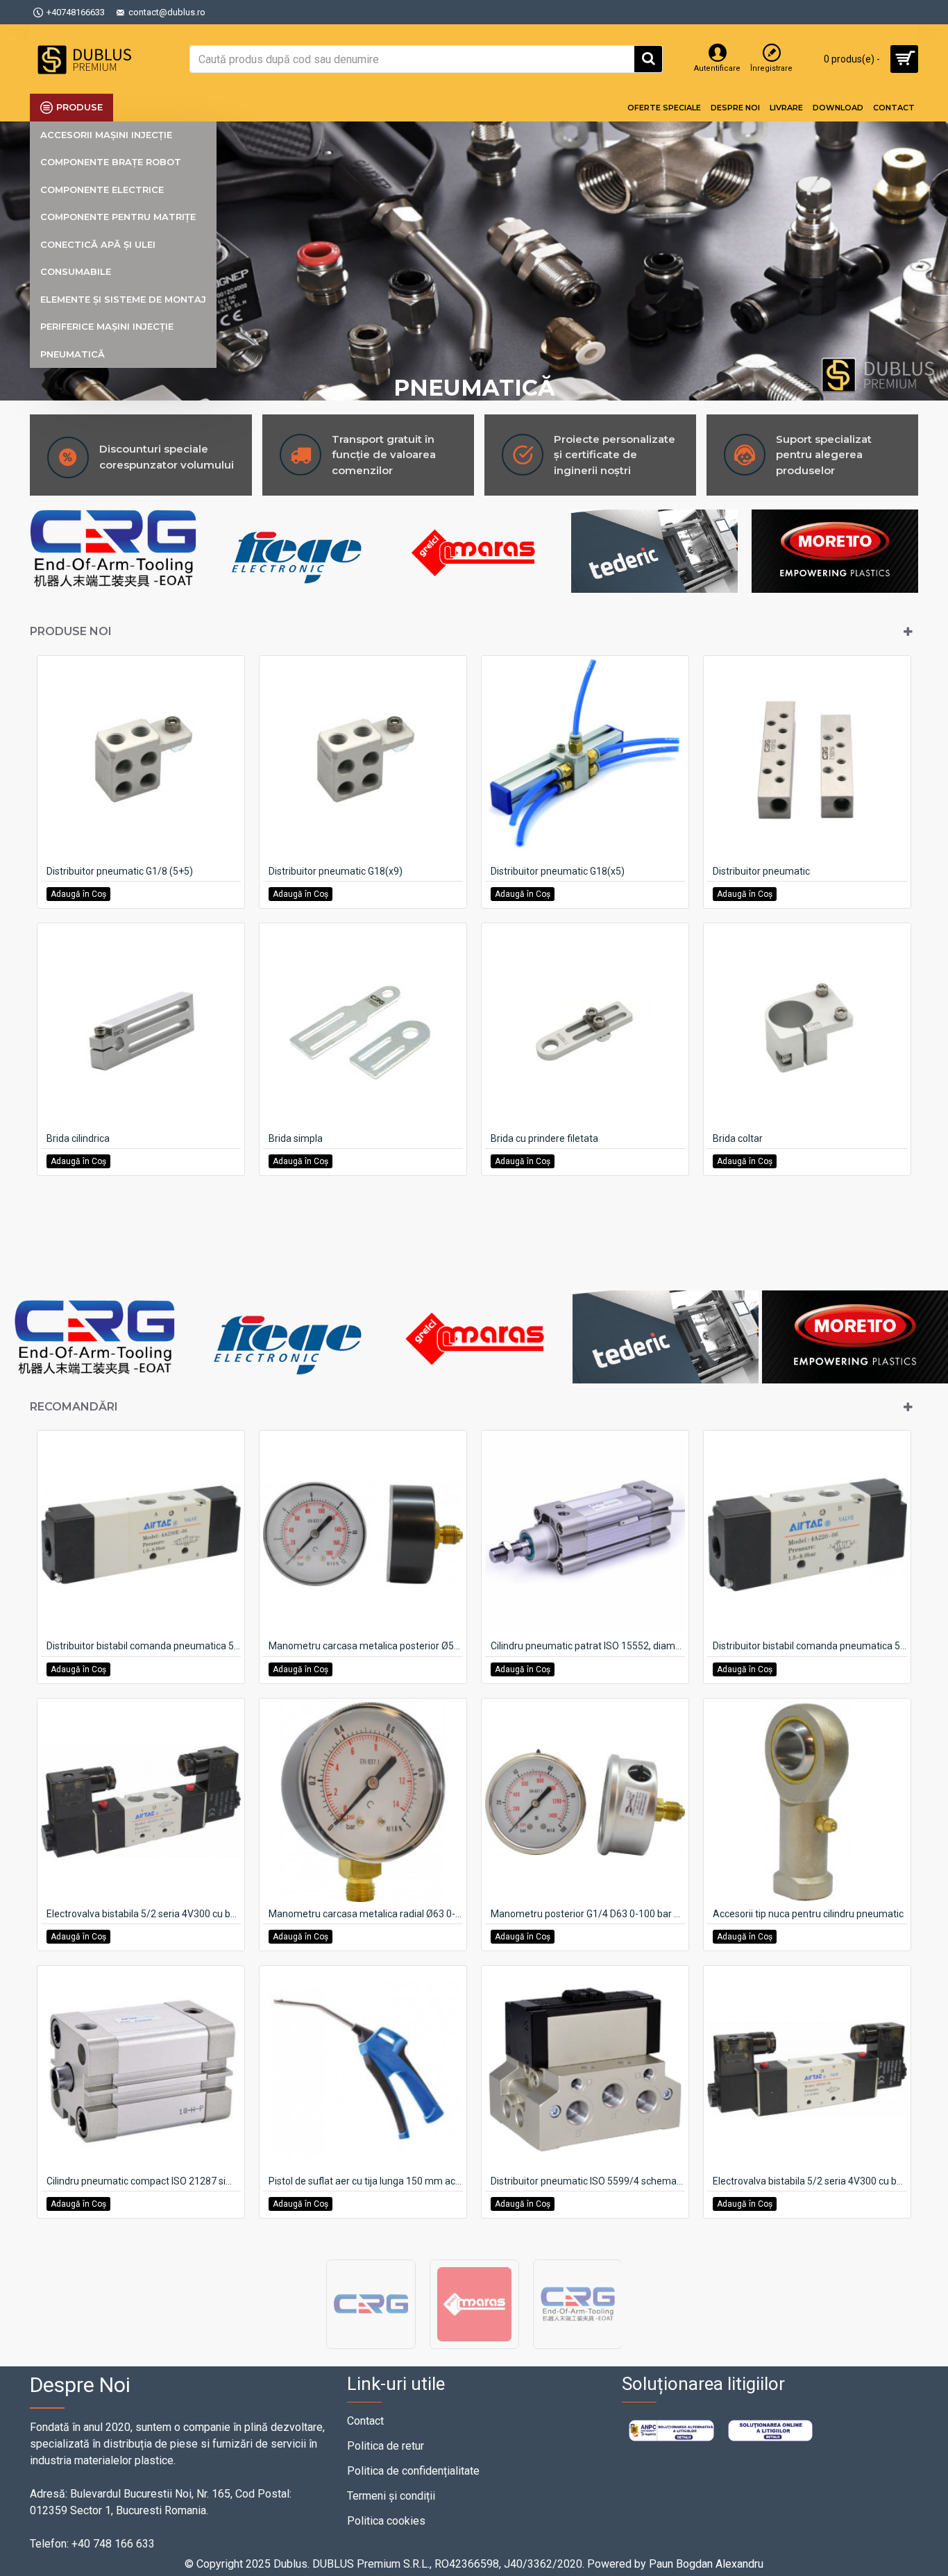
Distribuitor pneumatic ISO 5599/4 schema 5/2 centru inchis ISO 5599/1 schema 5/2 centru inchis (588, 2181)
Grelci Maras (474, 2348)
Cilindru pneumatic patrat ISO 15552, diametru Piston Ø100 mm (588, 1646)
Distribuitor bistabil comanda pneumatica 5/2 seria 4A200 (810, 1646)
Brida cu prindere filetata (544, 1138)
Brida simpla (296, 1138)
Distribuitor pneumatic (761, 871)
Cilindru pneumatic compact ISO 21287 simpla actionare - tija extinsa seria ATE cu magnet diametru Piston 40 (144, 2181)
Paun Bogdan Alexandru (706, 2564)
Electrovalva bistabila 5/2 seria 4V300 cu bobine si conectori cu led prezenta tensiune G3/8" (144, 1914)
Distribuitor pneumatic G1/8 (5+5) (120, 871)
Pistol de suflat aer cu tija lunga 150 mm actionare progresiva (366, 2181)
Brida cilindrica (78, 1138)
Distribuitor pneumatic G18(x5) (558, 871)
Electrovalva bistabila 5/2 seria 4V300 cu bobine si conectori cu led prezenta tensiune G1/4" (810, 2181)
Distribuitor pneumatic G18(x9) (336, 871)
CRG (371, 2348)
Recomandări (74, 1407)
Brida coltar (738, 1138)
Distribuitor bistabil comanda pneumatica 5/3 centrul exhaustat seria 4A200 (144, 1646)
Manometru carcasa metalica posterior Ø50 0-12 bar (366, 1646)
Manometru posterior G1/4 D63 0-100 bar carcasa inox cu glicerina (588, 1914)
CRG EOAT (578, 2348)
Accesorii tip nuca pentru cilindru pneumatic (808, 1914)
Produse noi (71, 631)
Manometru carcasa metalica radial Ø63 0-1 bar (366, 1914)
